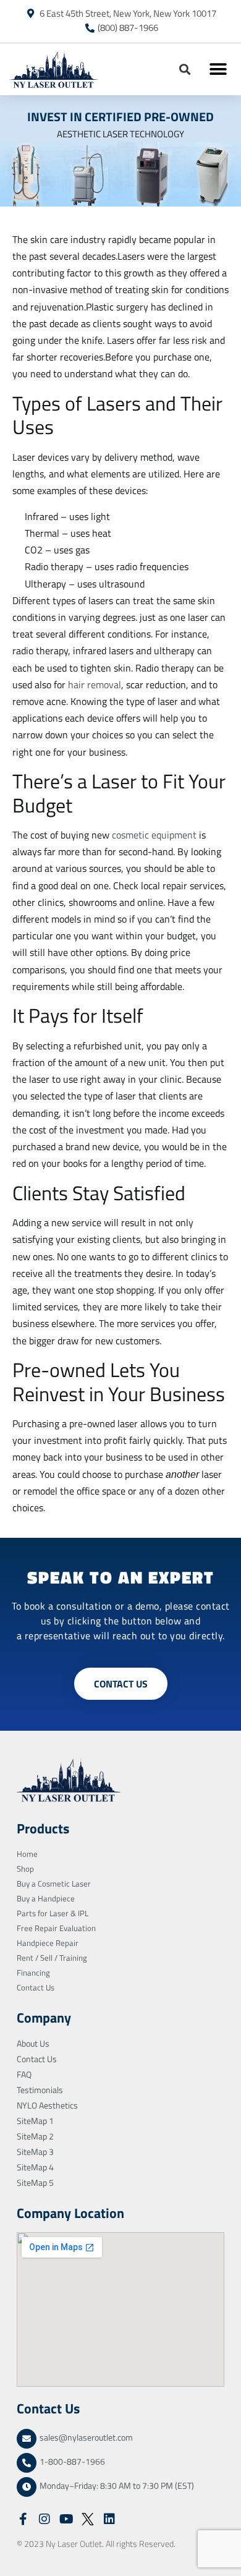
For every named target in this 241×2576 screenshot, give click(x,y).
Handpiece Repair (48, 1943)
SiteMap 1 (35, 2121)
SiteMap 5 (35, 2182)
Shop (25, 1869)
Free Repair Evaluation (56, 1928)
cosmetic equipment (155, 835)
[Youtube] (66, 2519)
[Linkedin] (109, 2519)
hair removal (95, 685)
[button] (184, 69)
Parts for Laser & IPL (53, 1913)
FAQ (24, 2074)
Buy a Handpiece (46, 1898)
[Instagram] (44, 2519)
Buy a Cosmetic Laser (54, 1883)
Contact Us (36, 1987)
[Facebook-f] (23, 2519)
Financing (33, 1973)
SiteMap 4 (35, 2167)
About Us (33, 2043)
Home (27, 1854)
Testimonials (40, 2090)
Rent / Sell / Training (52, 1958)
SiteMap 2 (35, 2136)
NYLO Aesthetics (47, 2105)
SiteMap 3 (35, 2152)
